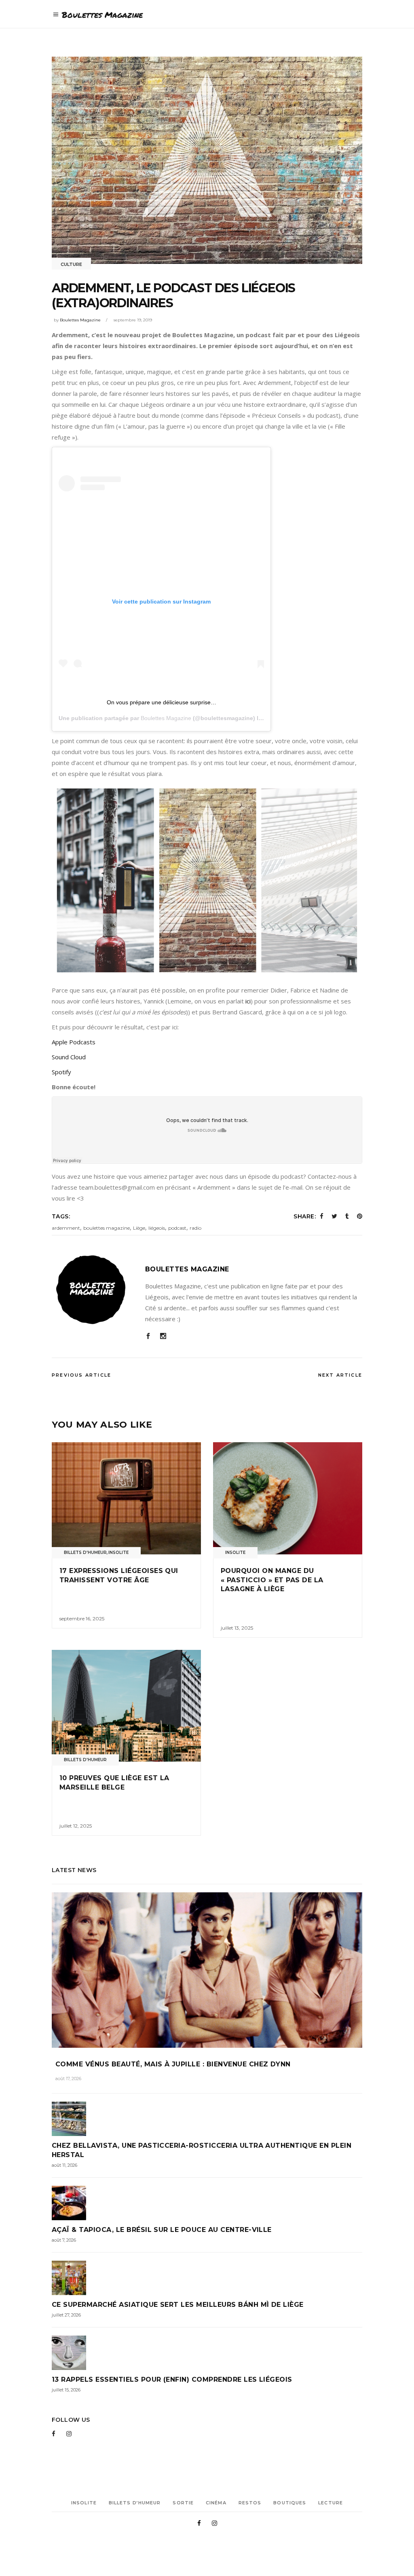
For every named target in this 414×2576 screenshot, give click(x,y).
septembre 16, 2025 (82, 1619)
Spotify (61, 1072)
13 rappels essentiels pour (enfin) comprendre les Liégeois (172, 2379)
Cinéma (216, 2503)
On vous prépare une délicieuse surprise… (162, 702)
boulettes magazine (107, 1228)
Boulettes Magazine (80, 320)
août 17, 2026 (68, 2079)
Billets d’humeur (135, 2503)
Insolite (118, 1553)
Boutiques (290, 2503)
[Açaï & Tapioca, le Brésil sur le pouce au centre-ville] (207, 2203)
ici (248, 1001)
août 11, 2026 (64, 2165)
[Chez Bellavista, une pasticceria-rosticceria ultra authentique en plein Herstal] (207, 2119)
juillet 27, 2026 (66, 2315)
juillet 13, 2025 (237, 1628)
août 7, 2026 (64, 2240)
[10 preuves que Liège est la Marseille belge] (126, 1706)
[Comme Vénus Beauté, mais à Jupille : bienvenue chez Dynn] (207, 1970)
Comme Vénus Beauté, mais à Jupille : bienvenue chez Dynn (173, 2064)
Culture (71, 264)
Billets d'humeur (85, 1553)
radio (195, 1228)
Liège (139, 1228)
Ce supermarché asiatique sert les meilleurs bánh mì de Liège (178, 2305)
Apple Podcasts (74, 1042)
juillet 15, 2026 (66, 2390)
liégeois (157, 1228)
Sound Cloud (69, 1057)
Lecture (331, 2503)
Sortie (183, 2503)
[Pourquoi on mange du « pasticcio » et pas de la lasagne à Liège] (288, 1498)
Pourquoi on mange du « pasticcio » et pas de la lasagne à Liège (272, 1580)
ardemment (66, 1228)
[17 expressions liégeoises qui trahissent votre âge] (126, 1498)
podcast (177, 1228)
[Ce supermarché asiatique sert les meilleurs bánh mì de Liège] (207, 2278)
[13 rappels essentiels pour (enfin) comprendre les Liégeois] (207, 2353)
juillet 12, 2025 (76, 1826)
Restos (250, 2503)
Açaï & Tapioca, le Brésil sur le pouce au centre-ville (162, 2230)
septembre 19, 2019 (133, 320)
